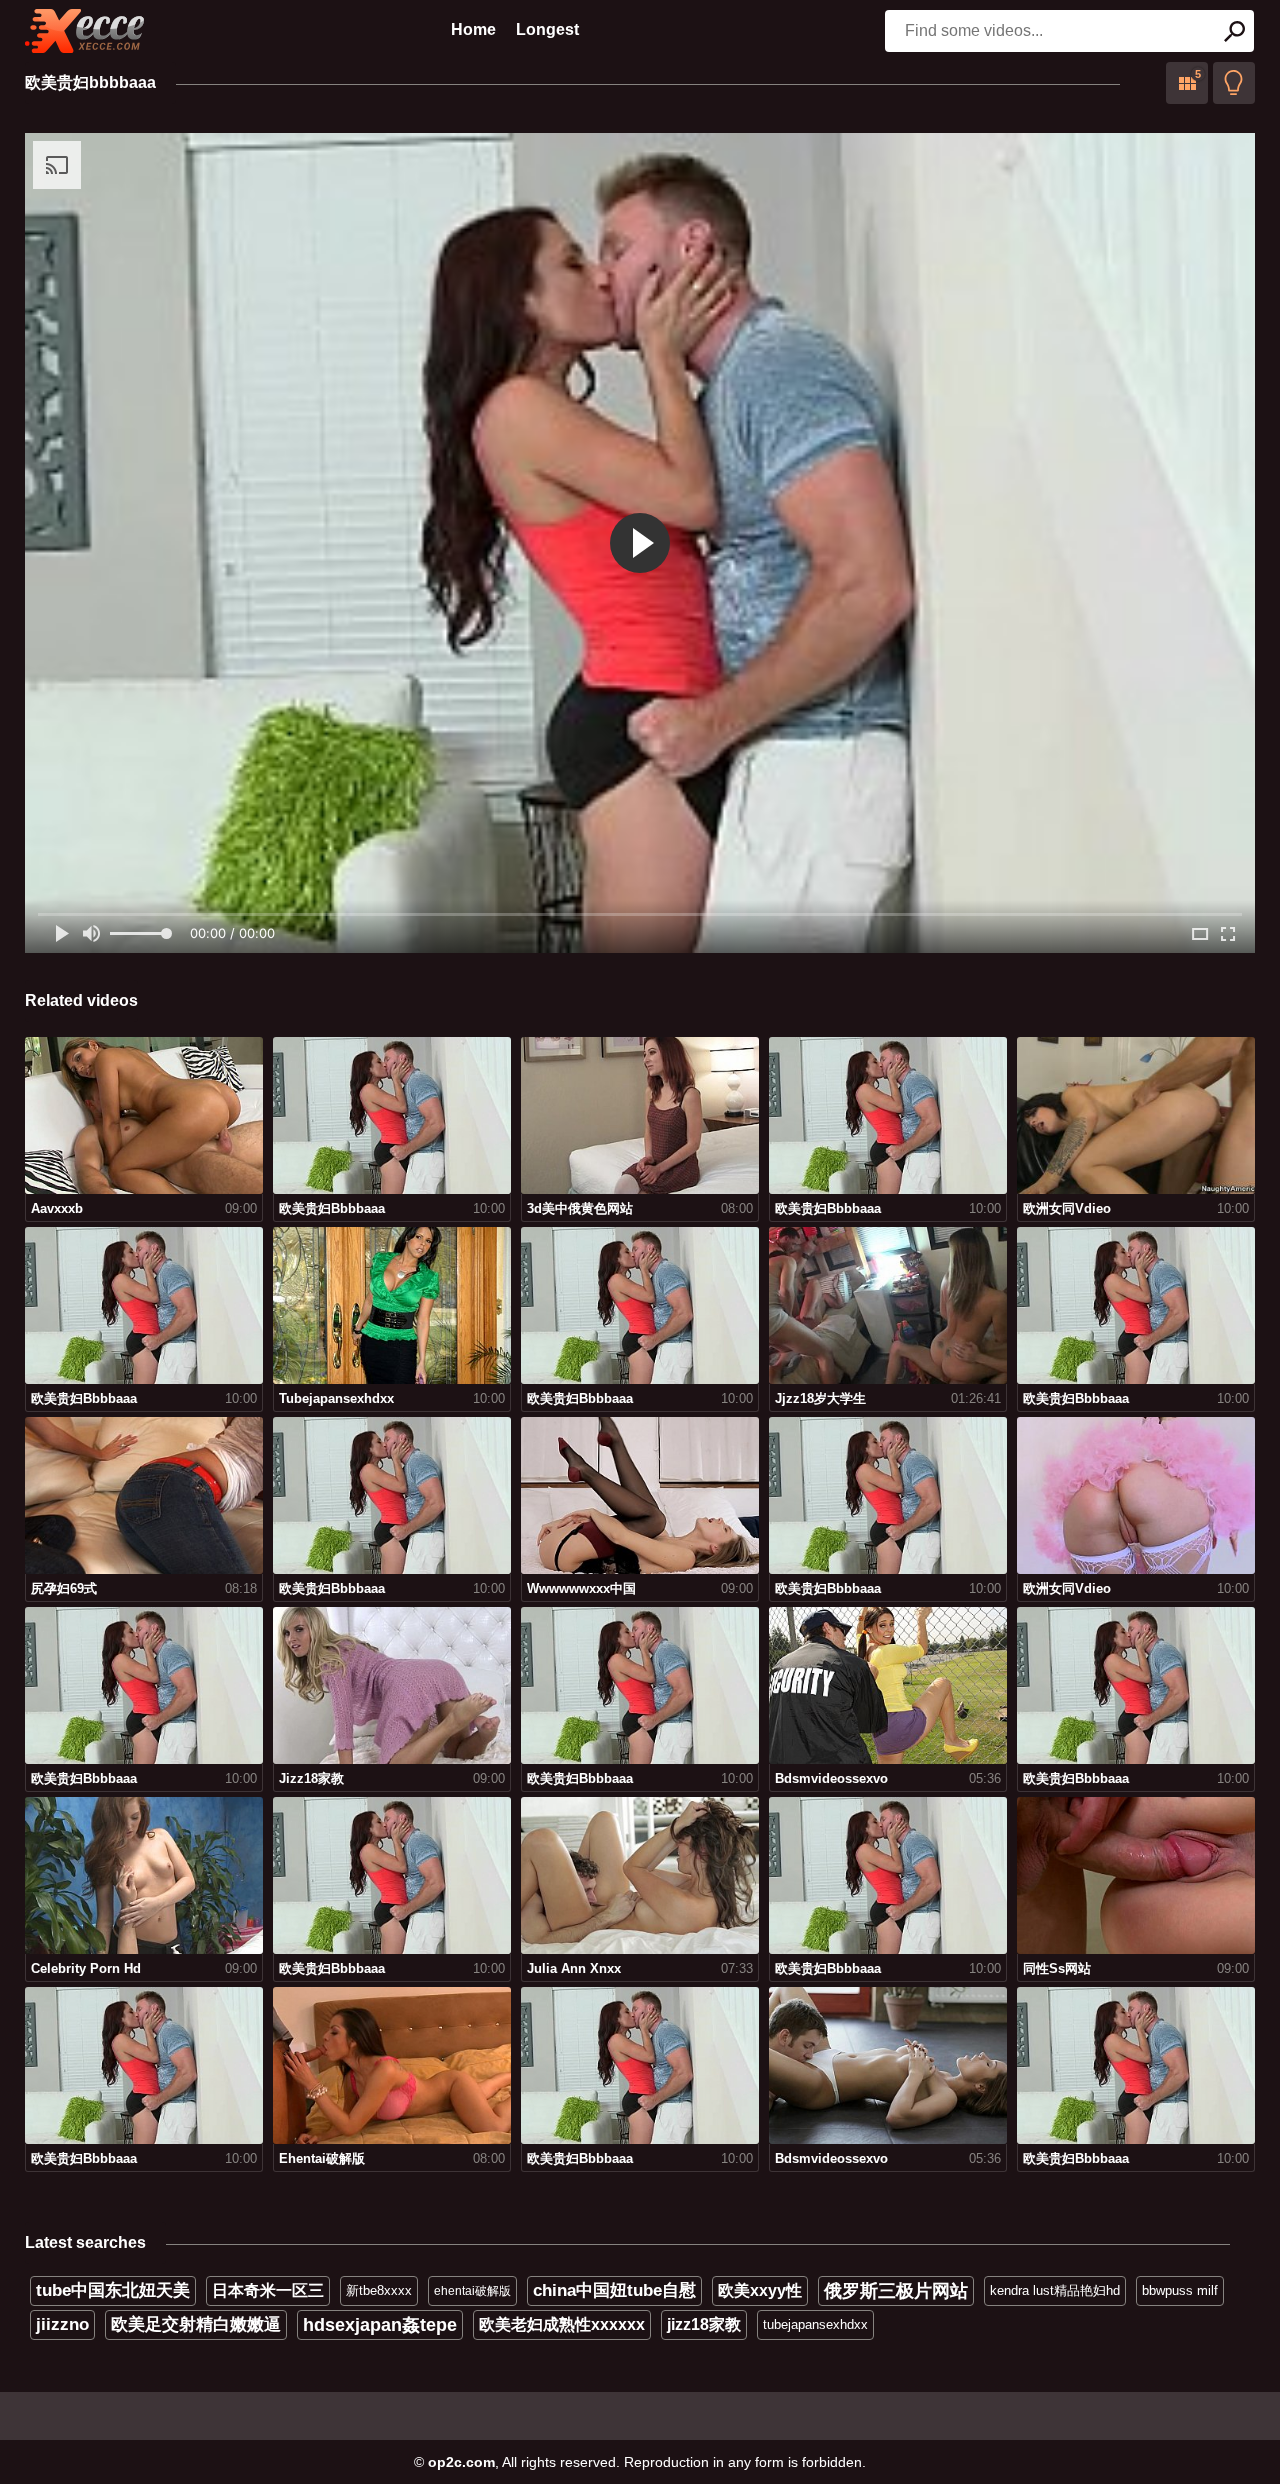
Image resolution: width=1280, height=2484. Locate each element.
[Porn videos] (85, 31)
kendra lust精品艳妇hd (1055, 2290)
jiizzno (62, 2324)
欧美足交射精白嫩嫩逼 (196, 2324)
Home (473, 29)
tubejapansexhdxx (815, 2324)
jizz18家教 (704, 2324)
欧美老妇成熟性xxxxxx (562, 2324)
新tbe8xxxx (379, 2290)
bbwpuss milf (1180, 2290)
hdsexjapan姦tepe (380, 2325)
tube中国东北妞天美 (113, 2290)
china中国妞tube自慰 (614, 2290)
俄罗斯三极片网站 (896, 2291)
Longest (547, 29)
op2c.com (461, 2462)
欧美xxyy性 (760, 2290)
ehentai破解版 (472, 2291)
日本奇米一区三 (268, 2290)
